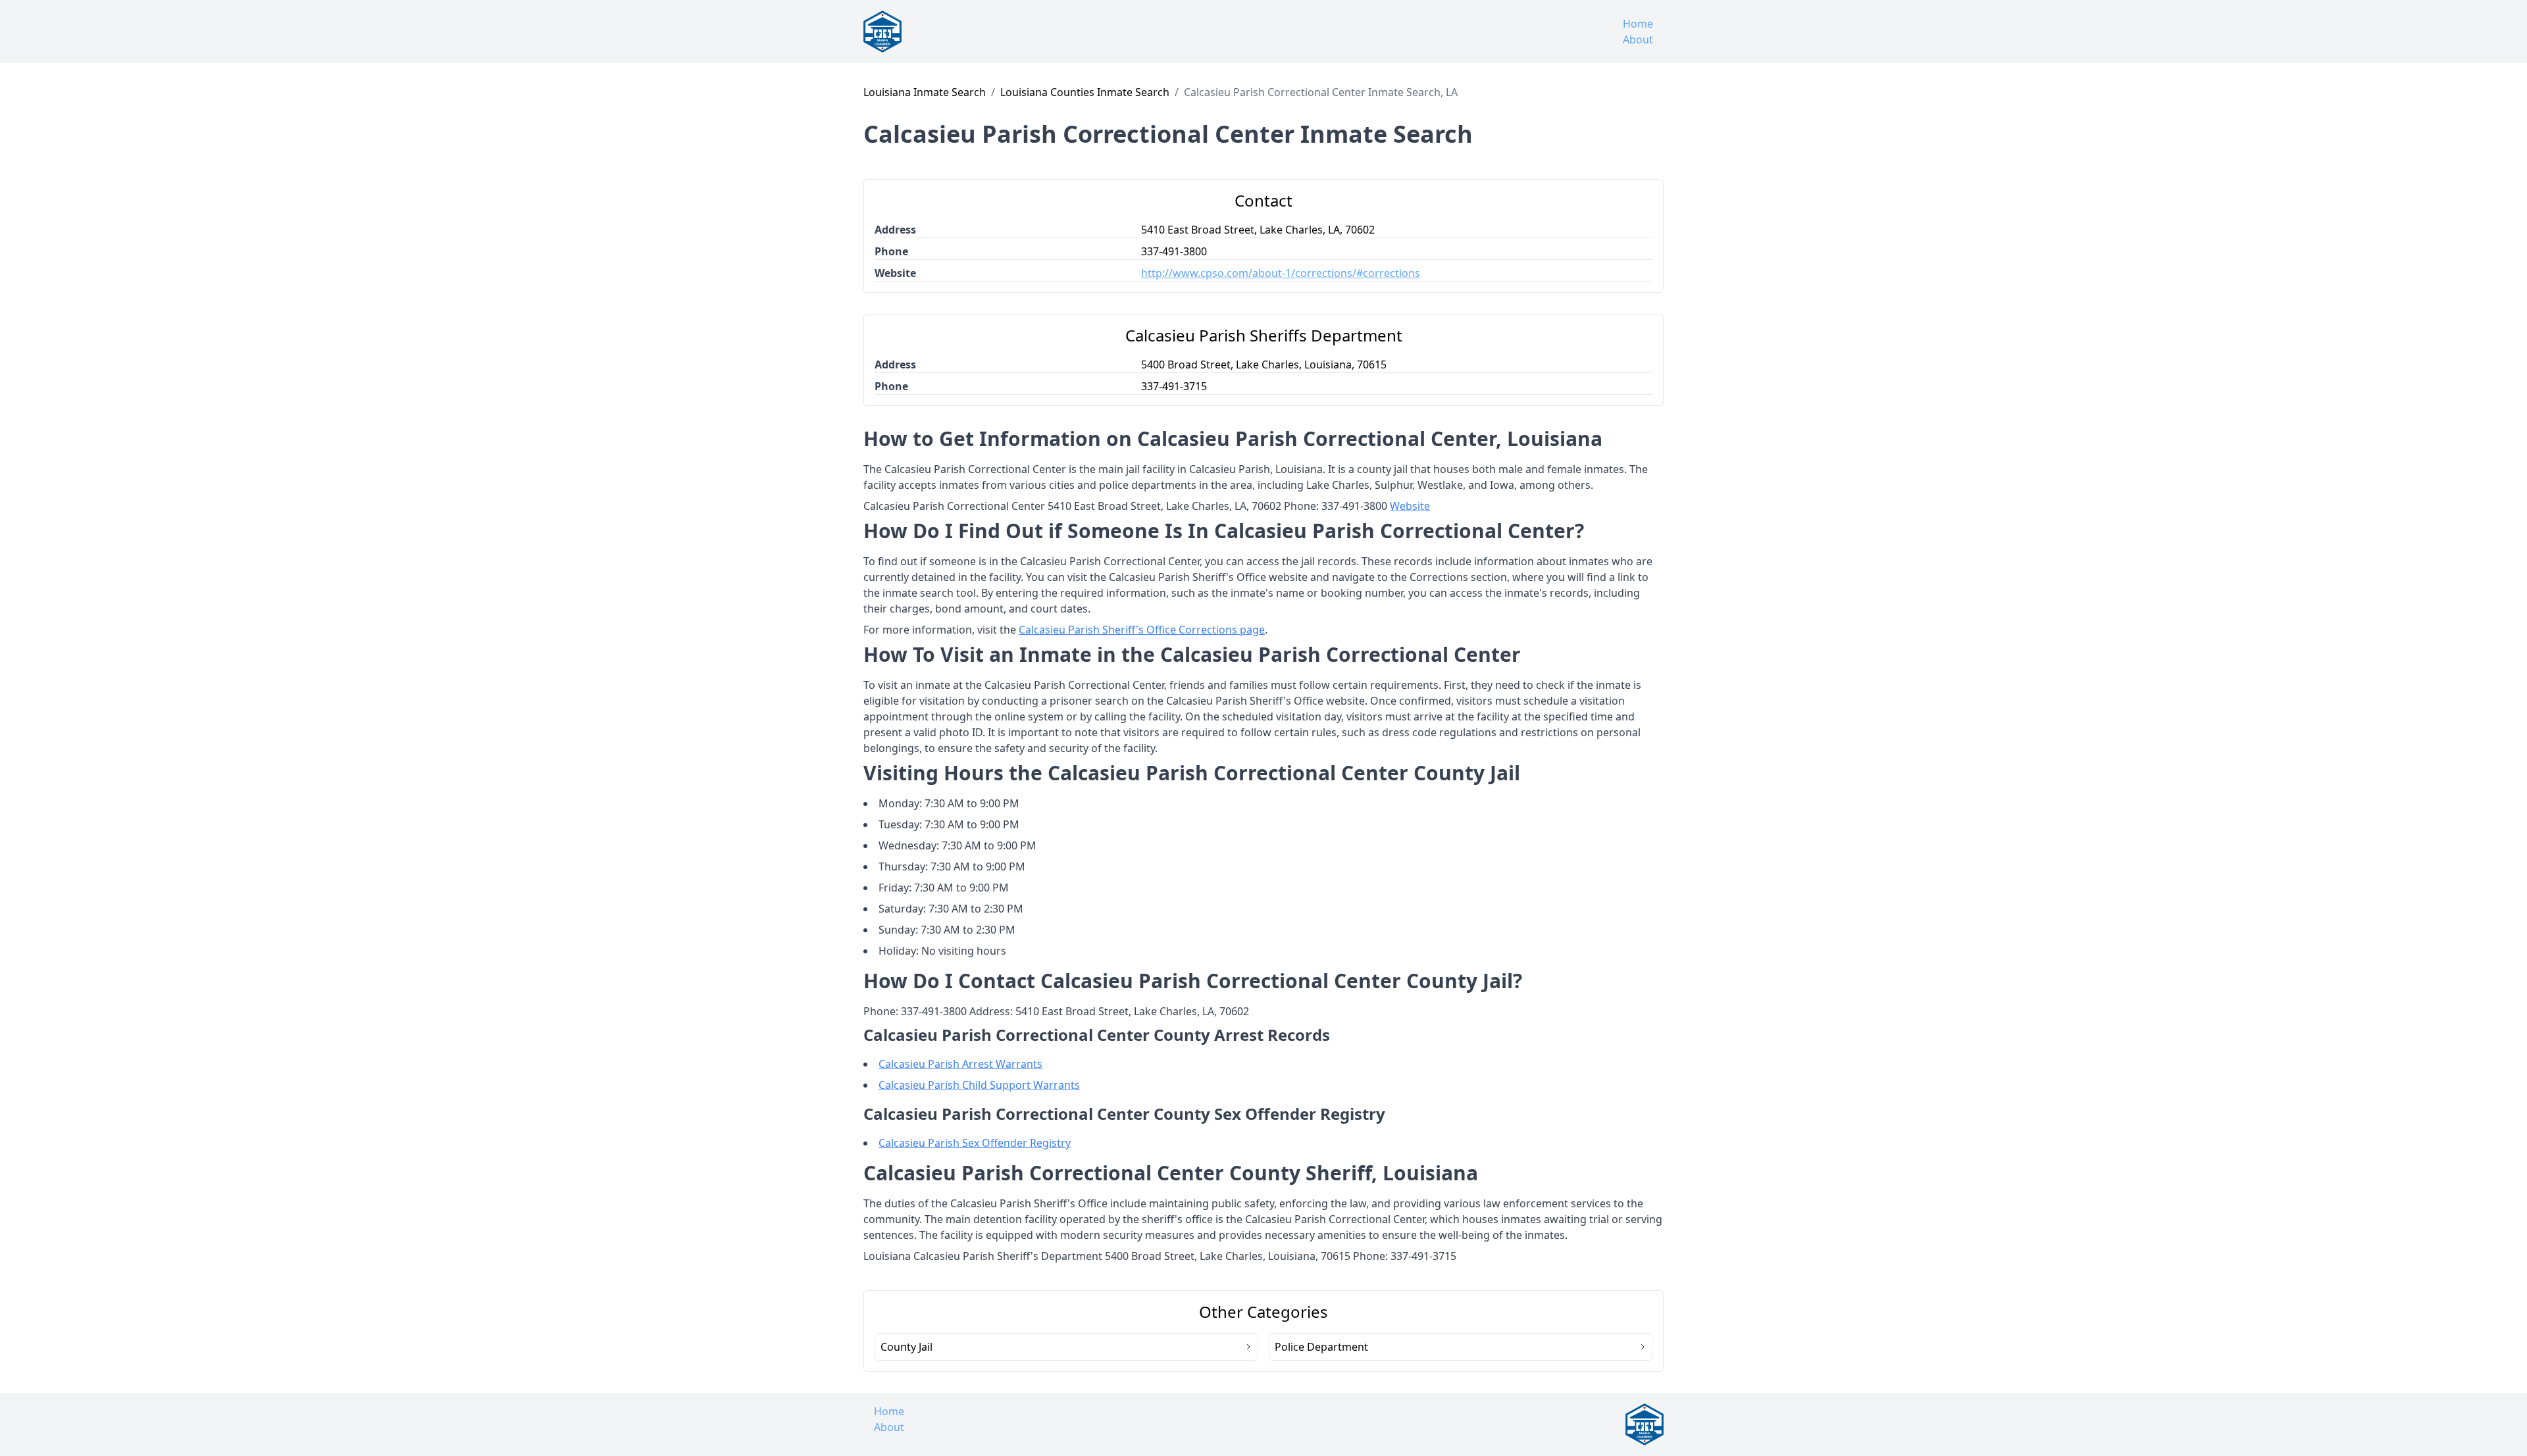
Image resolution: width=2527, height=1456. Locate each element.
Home (1638, 24)
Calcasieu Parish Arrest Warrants (960, 1064)
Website (1410, 506)
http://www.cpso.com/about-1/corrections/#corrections (1281, 273)
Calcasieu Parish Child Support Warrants (979, 1085)
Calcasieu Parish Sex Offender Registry (975, 1143)
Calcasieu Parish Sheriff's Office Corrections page (1142, 630)
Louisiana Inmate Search (925, 92)
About (1638, 39)
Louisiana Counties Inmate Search (1085, 92)
